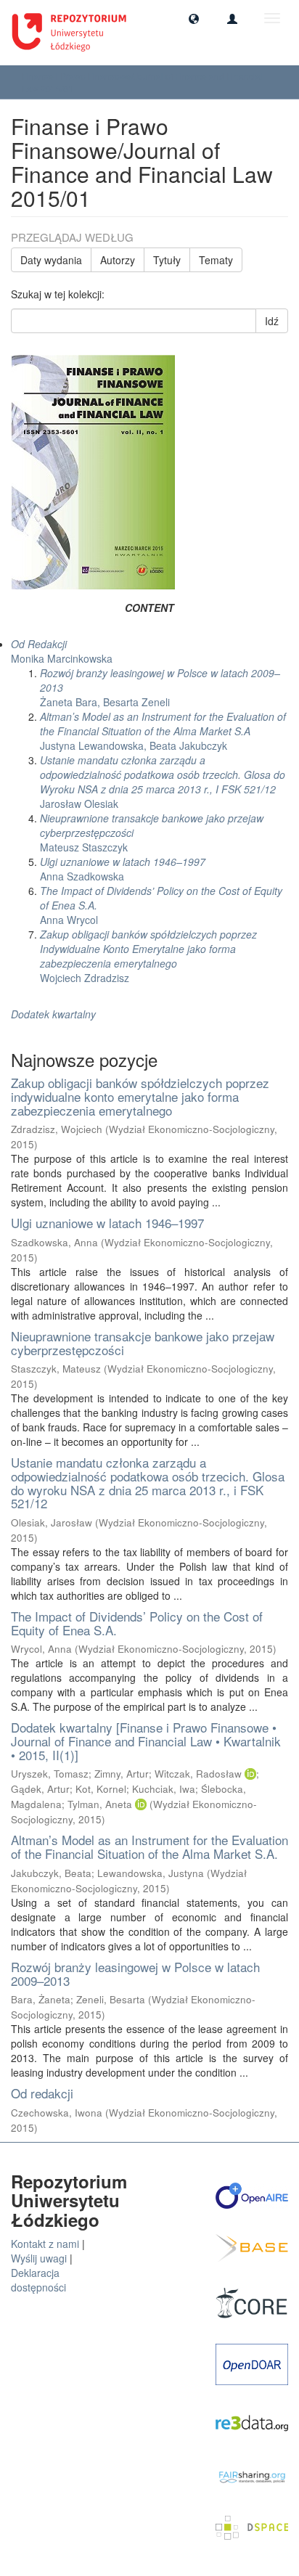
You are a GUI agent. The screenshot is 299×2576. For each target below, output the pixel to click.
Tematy (216, 260)
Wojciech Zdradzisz (148, 956)
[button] (194, 18)
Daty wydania (51, 260)
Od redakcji (42, 2093)
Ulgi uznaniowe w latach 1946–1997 (107, 1223)
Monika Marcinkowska (62, 651)
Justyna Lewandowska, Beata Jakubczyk (163, 731)
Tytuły (167, 260)
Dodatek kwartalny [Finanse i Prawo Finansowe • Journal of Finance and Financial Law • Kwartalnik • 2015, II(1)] (146, 1741)
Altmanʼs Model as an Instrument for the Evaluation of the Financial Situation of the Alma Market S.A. (149, 1847)
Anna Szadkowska (123, 869)
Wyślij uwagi (39, 2258)
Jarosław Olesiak (163, 782)
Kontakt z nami (45, 2244)
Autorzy (118, 260)
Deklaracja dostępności (38, 2280)
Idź (272, 321)
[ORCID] (250, 1774)
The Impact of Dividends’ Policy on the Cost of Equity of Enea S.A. (137, 1623)
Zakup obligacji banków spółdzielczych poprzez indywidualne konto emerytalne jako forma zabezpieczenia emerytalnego (140, 1096)
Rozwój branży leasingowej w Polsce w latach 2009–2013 (135, 1974)
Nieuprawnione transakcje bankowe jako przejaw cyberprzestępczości (143, 1343)
